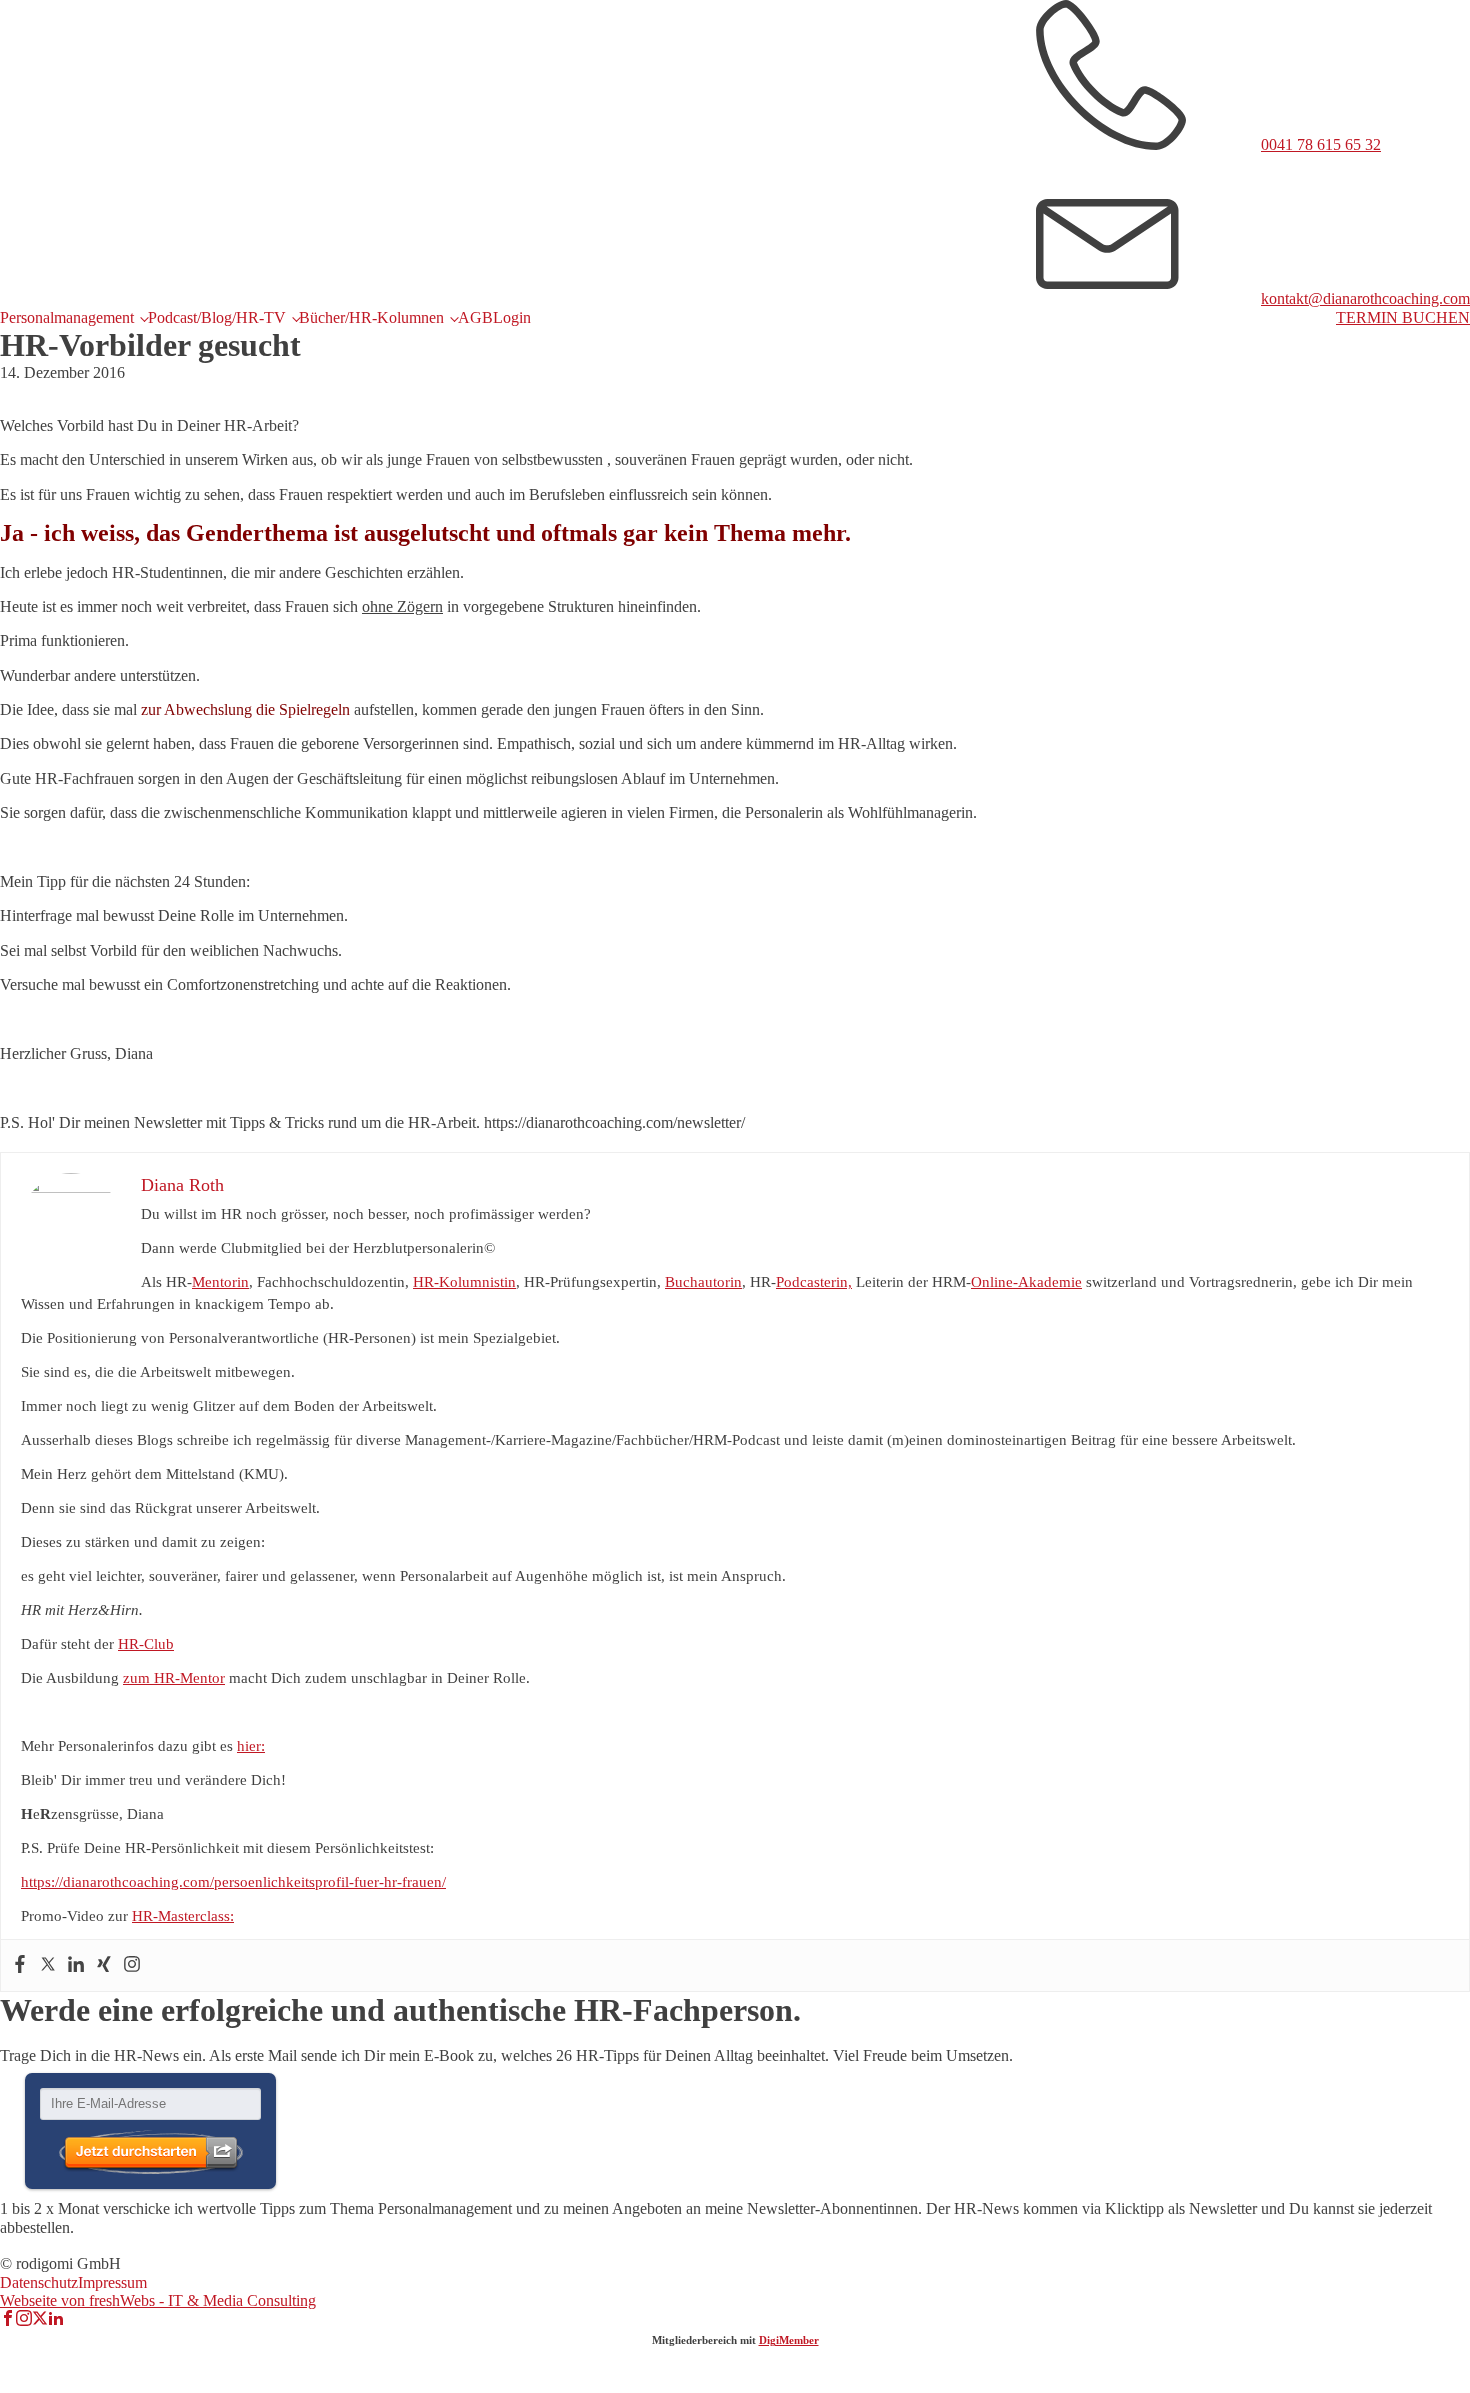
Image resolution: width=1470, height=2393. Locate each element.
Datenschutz (39, 2282)
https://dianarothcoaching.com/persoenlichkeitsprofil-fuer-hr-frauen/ (233, 1882)
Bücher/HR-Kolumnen (371, 317)
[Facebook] (20, 1965)
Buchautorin (703, 1282)
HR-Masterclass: (183, 1916)
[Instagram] (132, 1965)
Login (512, 317)
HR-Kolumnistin (464, 1282)
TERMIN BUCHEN (1403, 317)
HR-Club (146, 1644)
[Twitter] (48, 1965)
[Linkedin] (76, 1965)
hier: (251, 1746)
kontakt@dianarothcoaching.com (1365, 298)
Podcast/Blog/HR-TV (217, 317)
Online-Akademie (1026, 1282)
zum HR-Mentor (174, 1678)
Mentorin (220, 1282)
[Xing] (104, 1965)
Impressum (112, 2282)
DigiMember (789, 2340)
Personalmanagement (67, 317)
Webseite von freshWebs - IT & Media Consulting (158, 2300)
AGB (475, 317)
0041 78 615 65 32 (1321, 144)
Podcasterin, (814, 1282)
